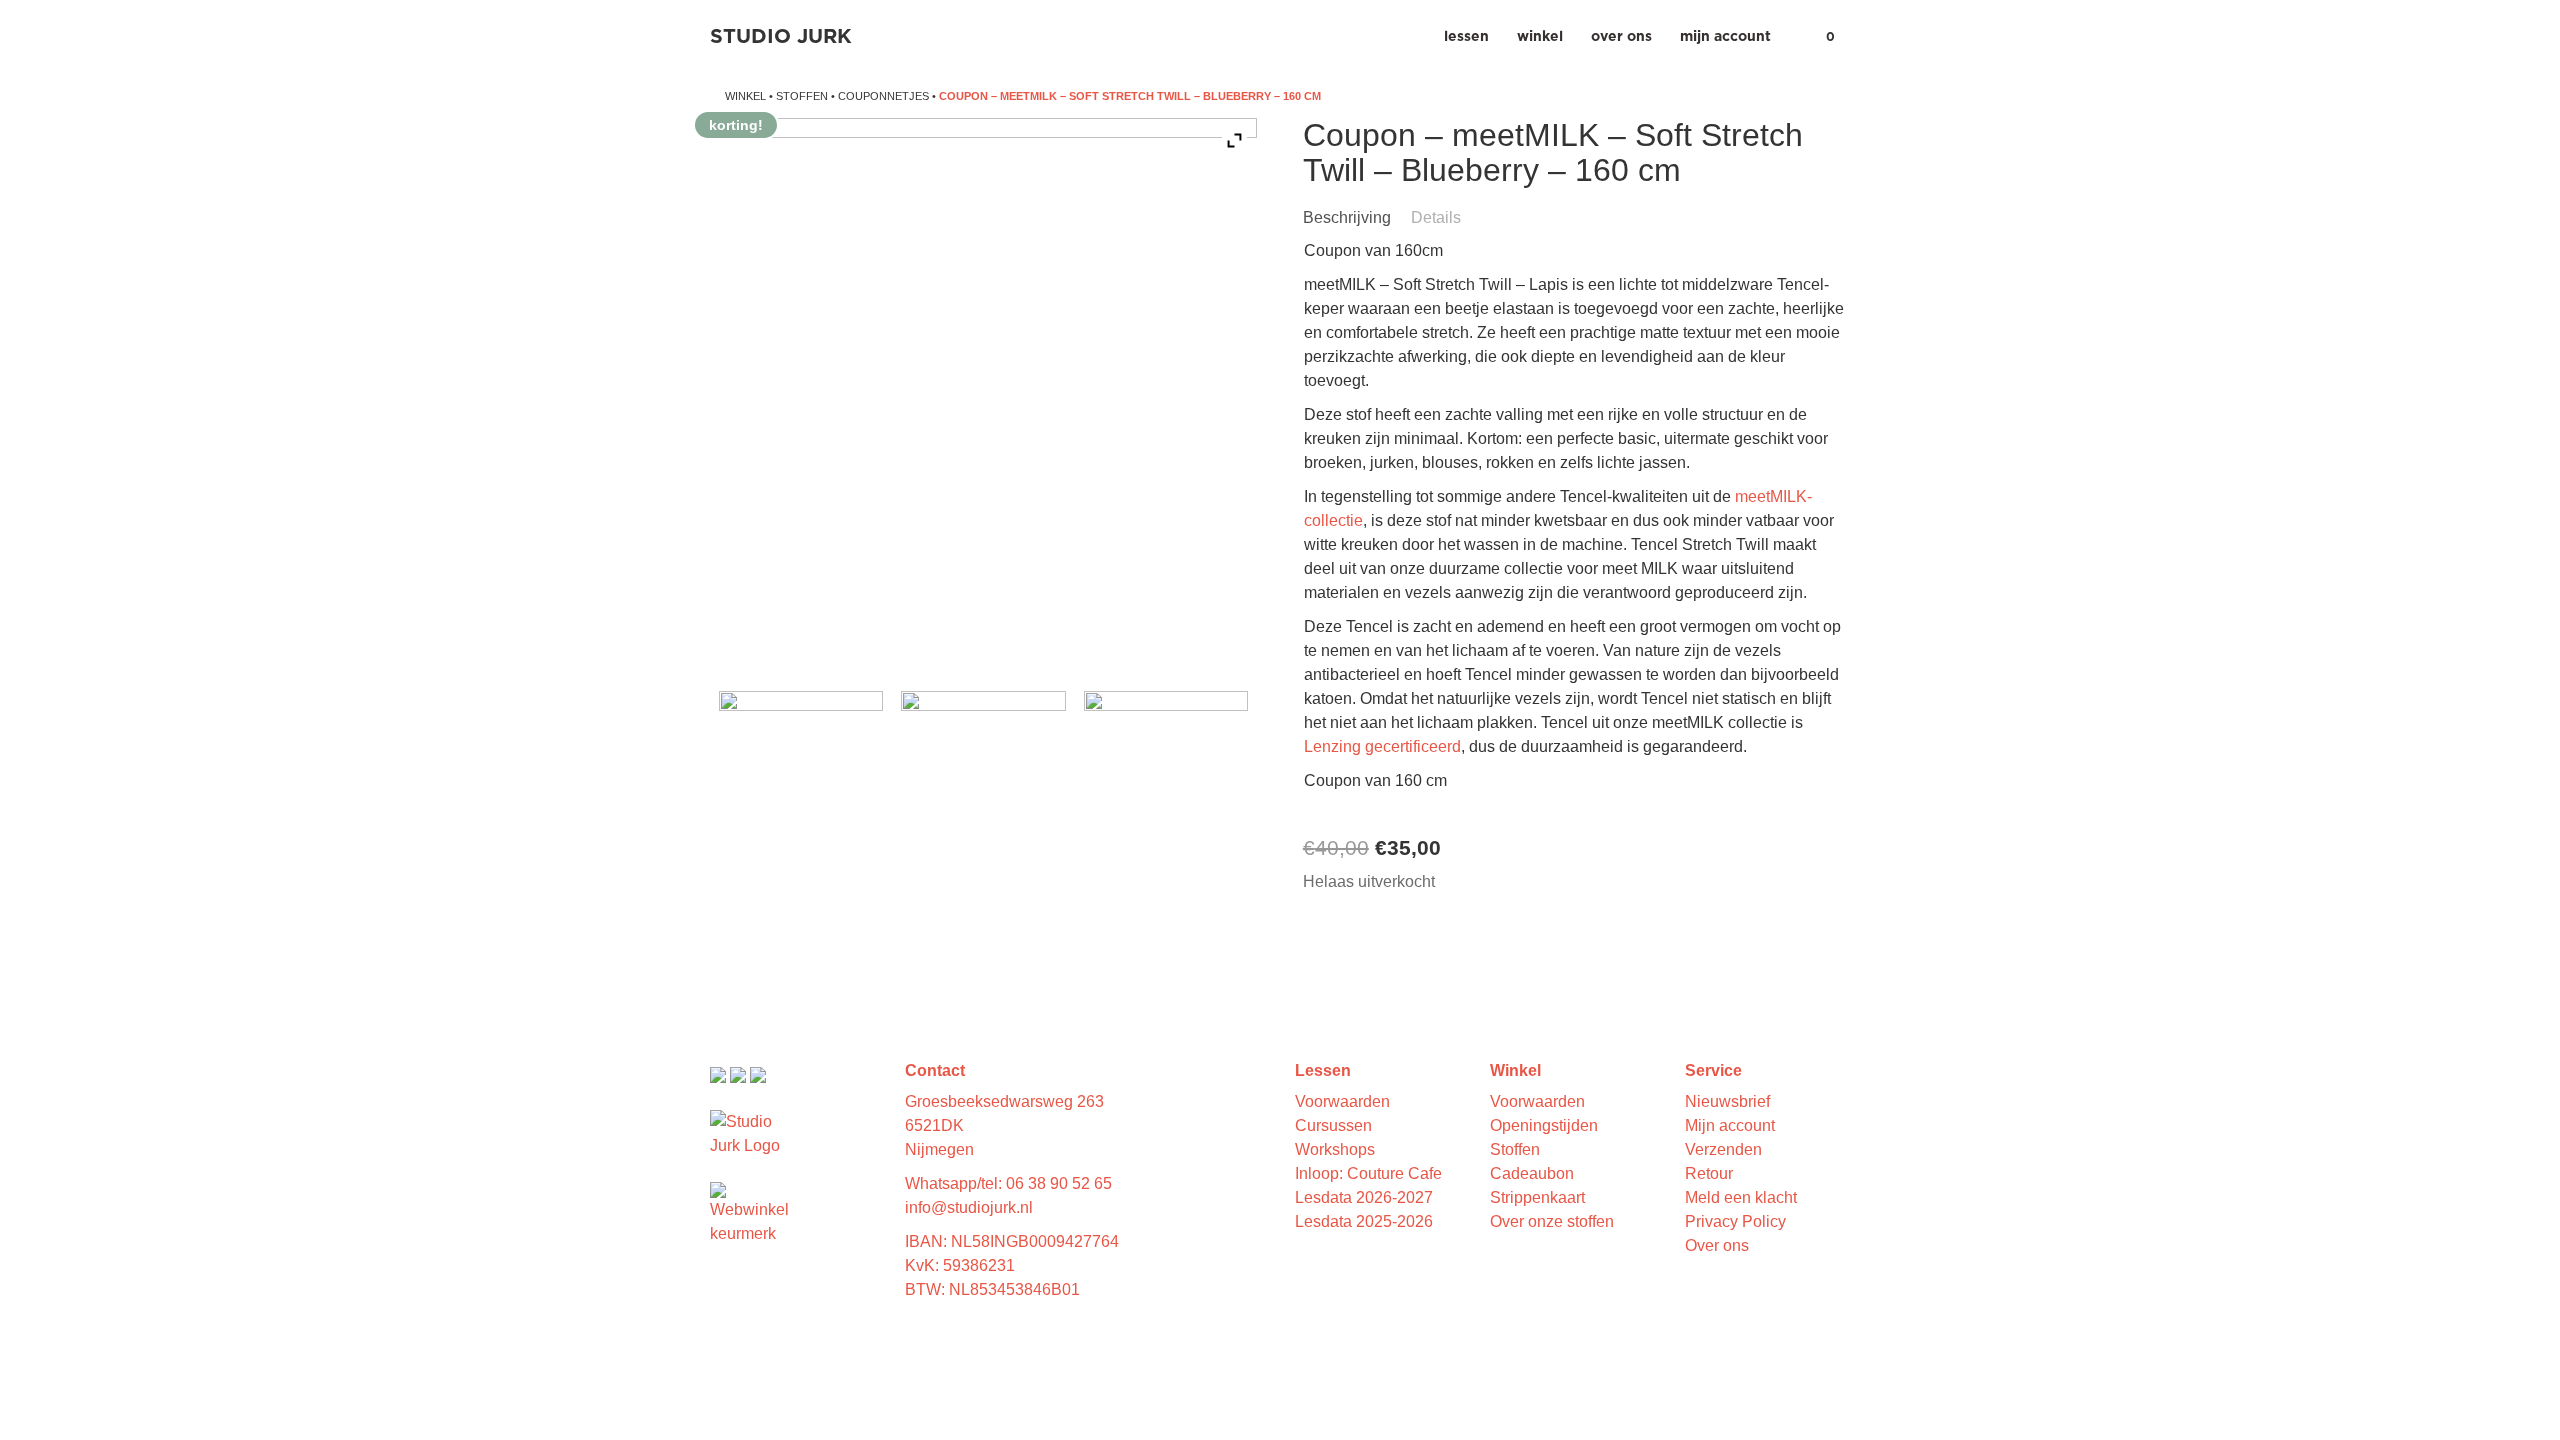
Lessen (1466, 37)
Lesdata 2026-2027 (1364, 1197)
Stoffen (802, 96)
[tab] (1355, 218)
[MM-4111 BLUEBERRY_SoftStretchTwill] (801, 773)
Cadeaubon (1532, 1173)
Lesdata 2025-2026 (1364, 1221)
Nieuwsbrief (1727, 1101)
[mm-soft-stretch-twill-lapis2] (1166, 773)
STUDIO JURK (781, 37)
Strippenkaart (1537, 1197)
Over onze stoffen (1552, 1221)
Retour (1709, 1173)
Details (1436, 217)
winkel (745, 96)
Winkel (1540, 37)
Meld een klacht (1741, 1197)
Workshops (1335, 1149)
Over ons (1621, 37)
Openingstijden (1544, 1125)
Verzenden (1723, 1149)
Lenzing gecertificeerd (1382, 746)
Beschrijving (1347, 217)
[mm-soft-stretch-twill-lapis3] (983, 773)
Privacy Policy (1735, 1221)
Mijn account (1725, 37)
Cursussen (1333, 1125)
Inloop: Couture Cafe (1368, 1173)
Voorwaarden (1342, 1101)
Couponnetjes (883, 96)
